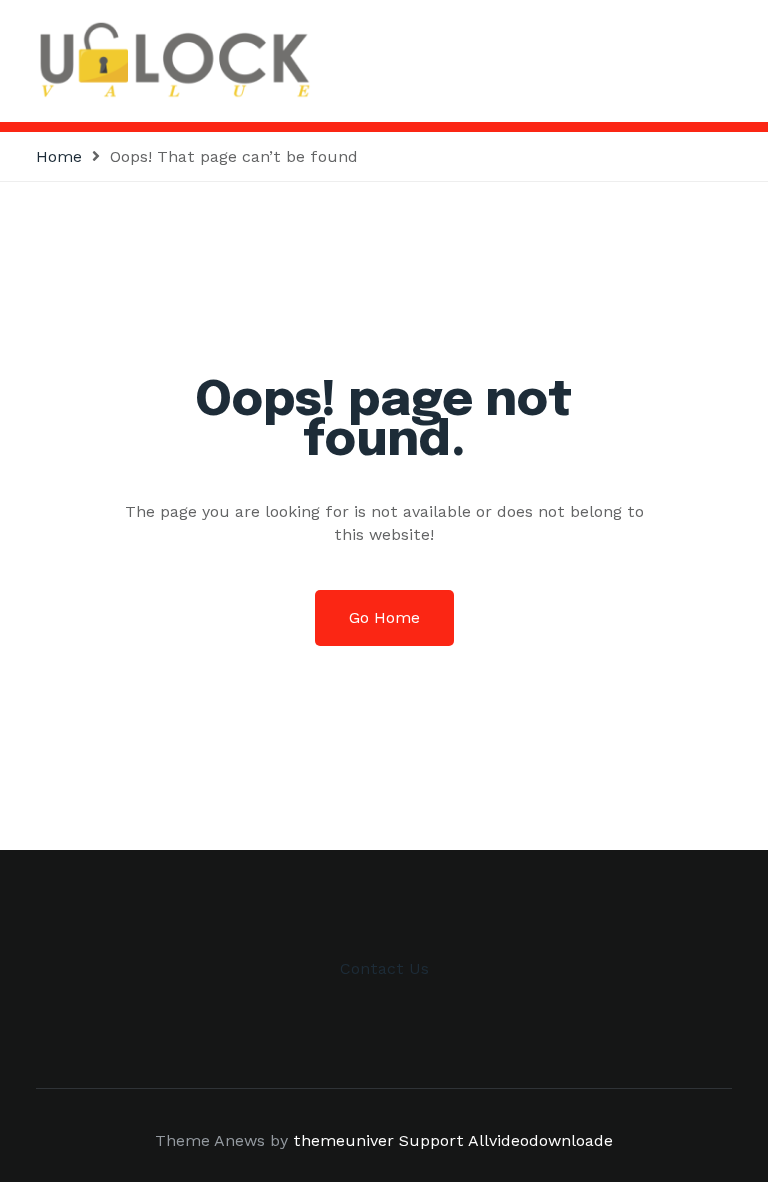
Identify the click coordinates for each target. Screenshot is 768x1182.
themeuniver (343, 1140)
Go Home (384, 617)
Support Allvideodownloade (506, 1140)
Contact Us (384, 968)
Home (59, 156)
